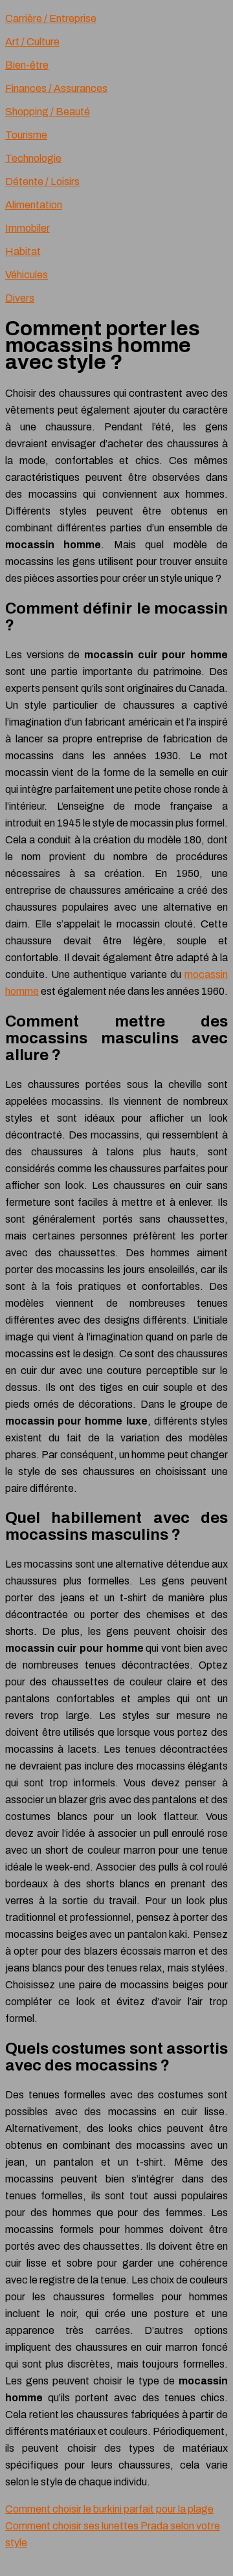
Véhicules (27, 275)
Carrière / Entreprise (51, 18)
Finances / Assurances (56, 88)
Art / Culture (32, 42)
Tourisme (26, 135)
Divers (20, 298)
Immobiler (28, 228)
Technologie (33, 158)
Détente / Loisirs (42, 182)
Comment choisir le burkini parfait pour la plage (109, 2509)
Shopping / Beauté (48, 112)
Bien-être (27, 65)
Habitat (23, 251)
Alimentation (34, 205)
